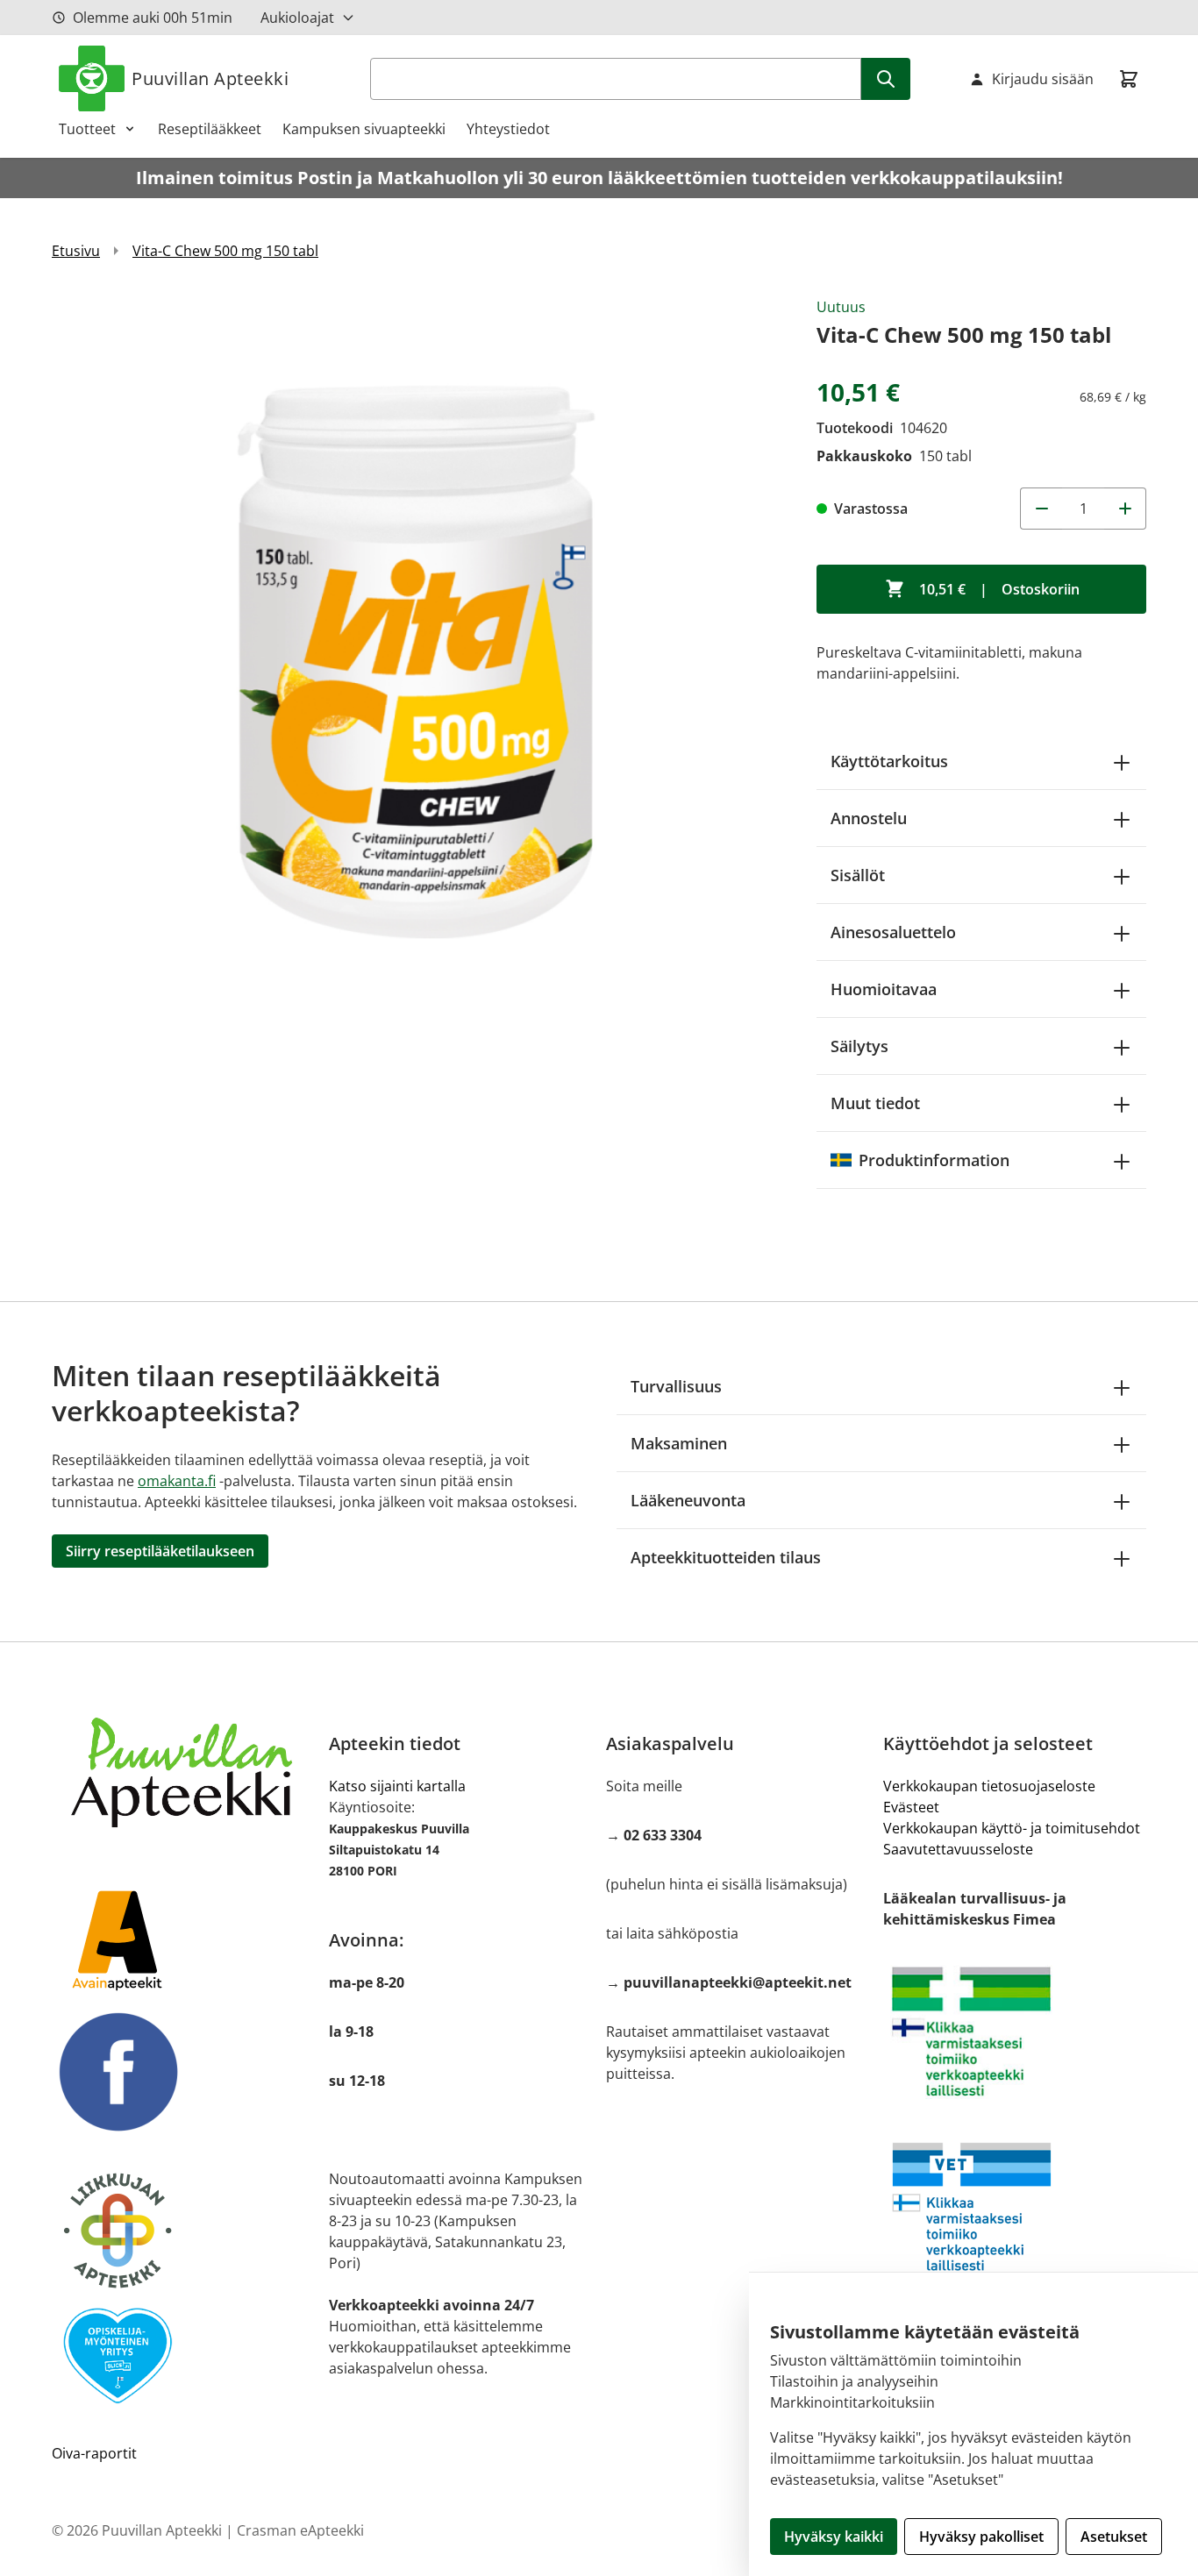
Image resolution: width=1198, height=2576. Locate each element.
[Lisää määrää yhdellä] (1125, 509)
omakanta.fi (177, 1481)
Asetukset (1114, 2537)
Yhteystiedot (508, 129)
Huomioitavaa (884, 989)
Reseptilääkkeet (210, 129)
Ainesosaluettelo (893, 932)
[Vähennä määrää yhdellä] (1041, 509)
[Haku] (886, 79)
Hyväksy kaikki (834, 2537)
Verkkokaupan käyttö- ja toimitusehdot (1012, 1828)
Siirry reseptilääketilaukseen (160, 1551)
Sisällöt (858, 875)
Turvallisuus (676, 1386)
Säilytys (859, 1046)
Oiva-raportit (94, 2453)
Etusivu (76, 251)
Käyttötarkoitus (889, 761)
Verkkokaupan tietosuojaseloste (989, 1786)
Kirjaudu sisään (1043, 79)
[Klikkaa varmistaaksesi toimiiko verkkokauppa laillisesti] (1015, 2032)
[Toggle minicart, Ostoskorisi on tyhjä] (1129, 79)
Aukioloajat (297, 18)
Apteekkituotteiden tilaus (726, 1557)
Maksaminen (679, 1443)
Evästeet (911, 1807)
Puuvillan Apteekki (210, 78)
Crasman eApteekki (300, 2530)
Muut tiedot (875, 1103)
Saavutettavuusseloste (958, 1849)
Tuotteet (87, 129)
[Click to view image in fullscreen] (417, 661)
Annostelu (869, 818)
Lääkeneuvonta (688, 1500)
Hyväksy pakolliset (981, 2537)
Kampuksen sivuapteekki (364, 129)
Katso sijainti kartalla (397, 1786)
